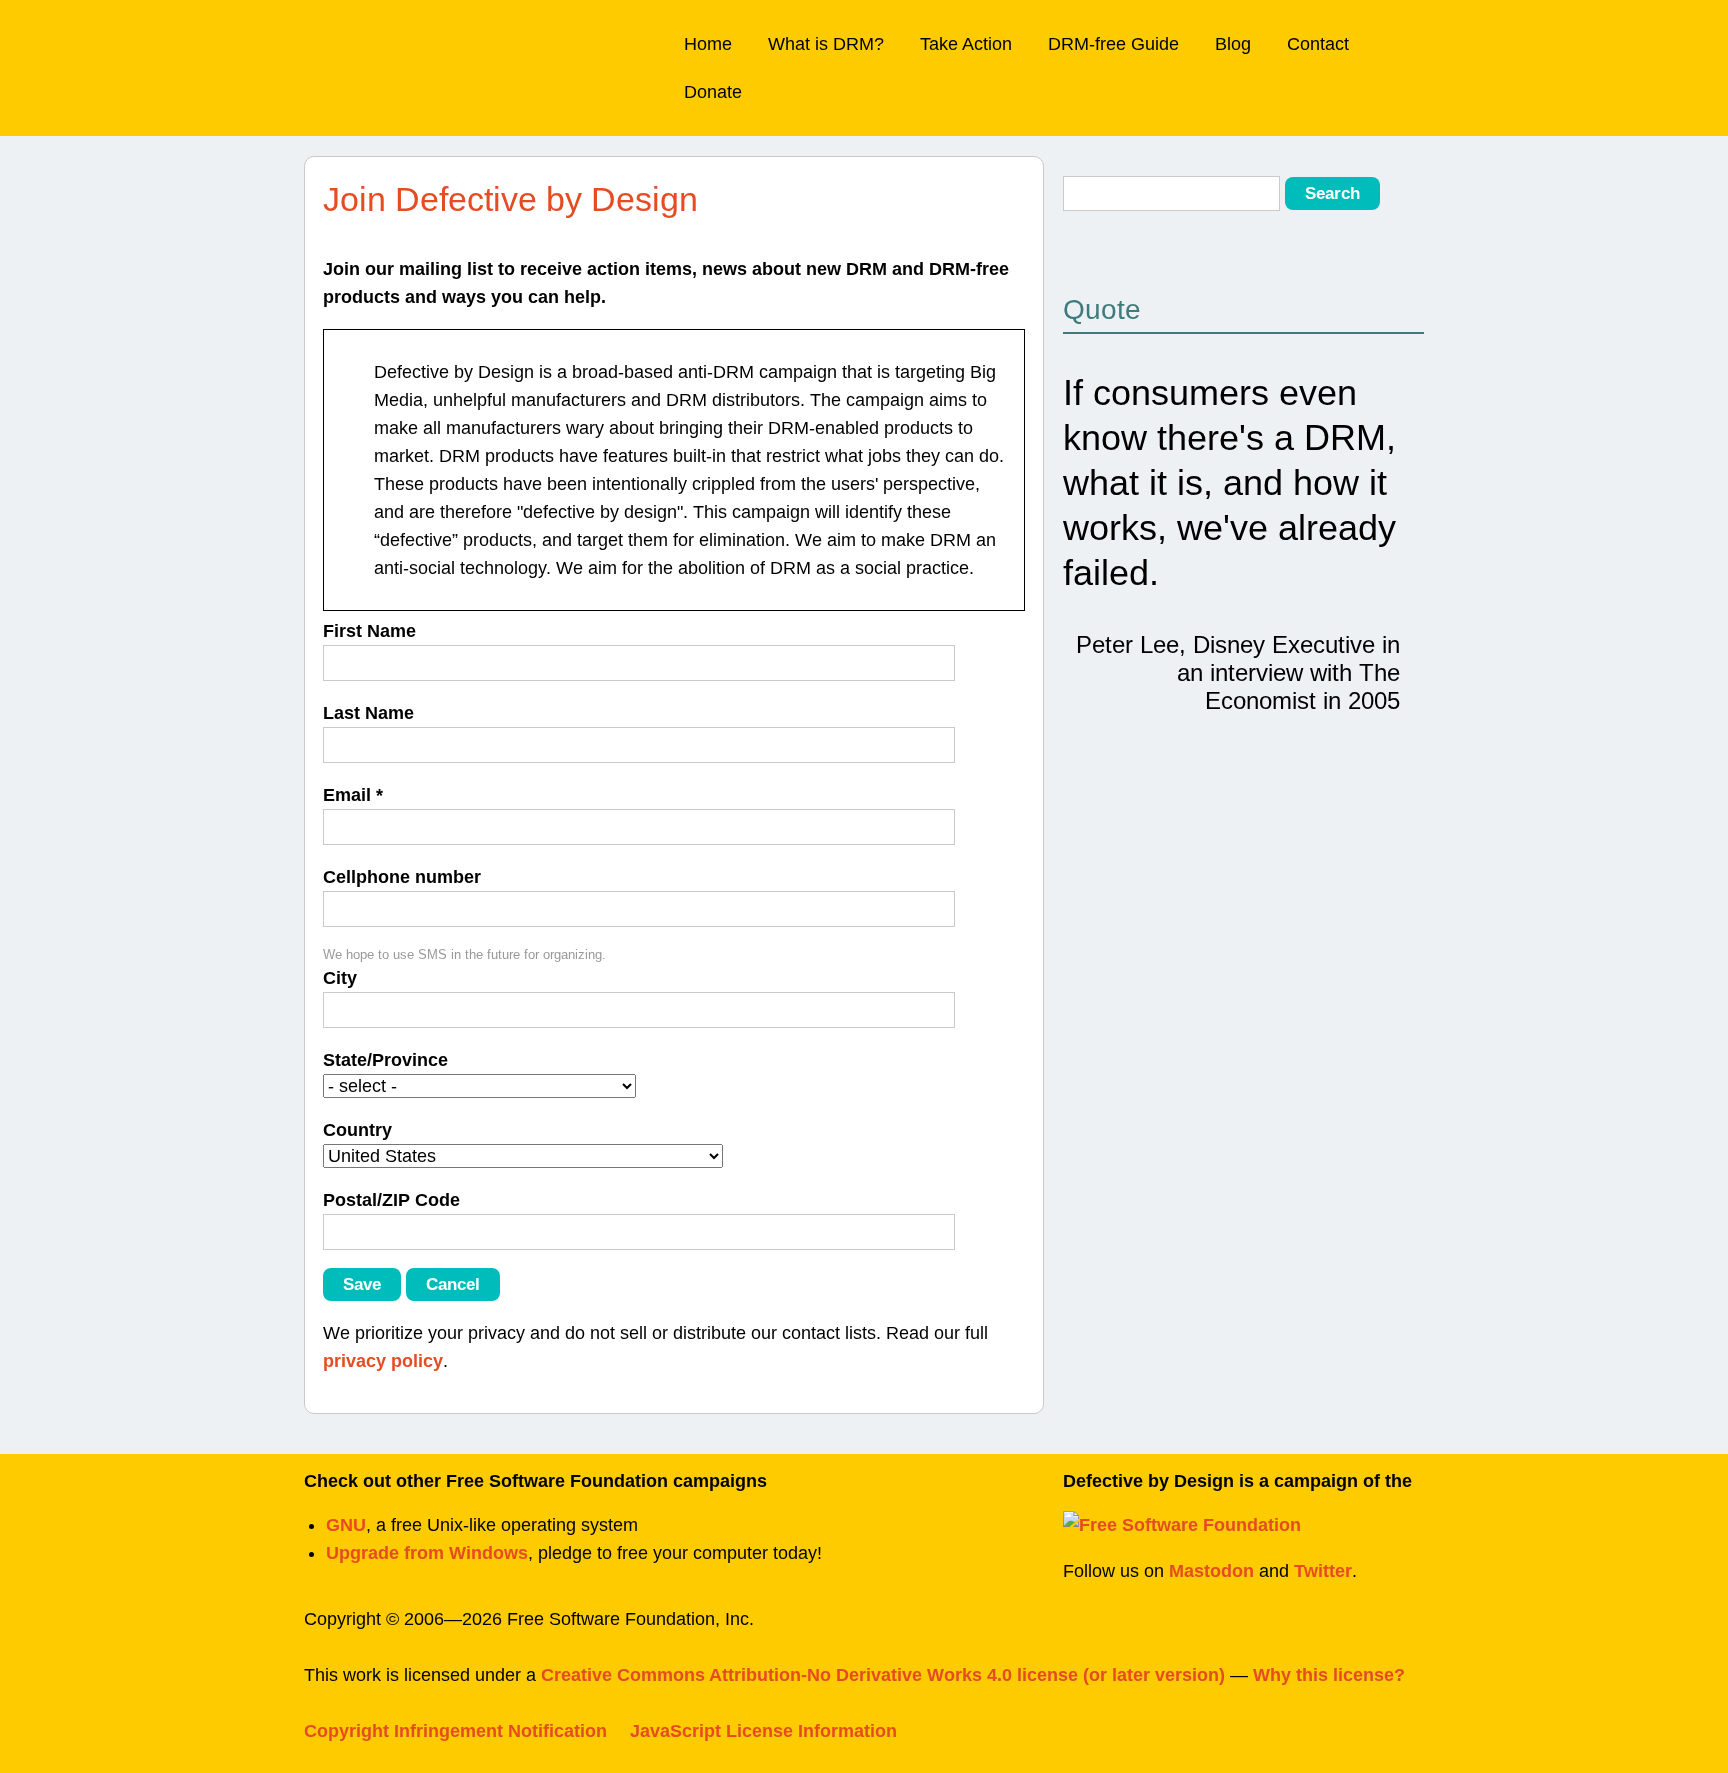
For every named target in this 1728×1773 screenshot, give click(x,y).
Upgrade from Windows (427, 1553)
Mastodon (1211, 1571)
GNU (346, 1525)
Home (708, 44)
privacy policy (383, 1361)
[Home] (416, 45)
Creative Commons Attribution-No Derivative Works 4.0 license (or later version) (883, 1675)
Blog (1233, 44)
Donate (713, 92)
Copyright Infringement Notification (455, 1731)
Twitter (1323, 1571)
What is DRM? (826, 44)
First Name (369, 631)
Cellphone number (402, 877)
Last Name (368, 713)
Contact (1318, 44)
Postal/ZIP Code (391, 1200)
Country (357, 1130)
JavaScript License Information (763, 1731)
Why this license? (1329, 1675)
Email (353, 795)
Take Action (966, 44)
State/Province (385, 1060)
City (340, 978)
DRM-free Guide (1113, 44)
